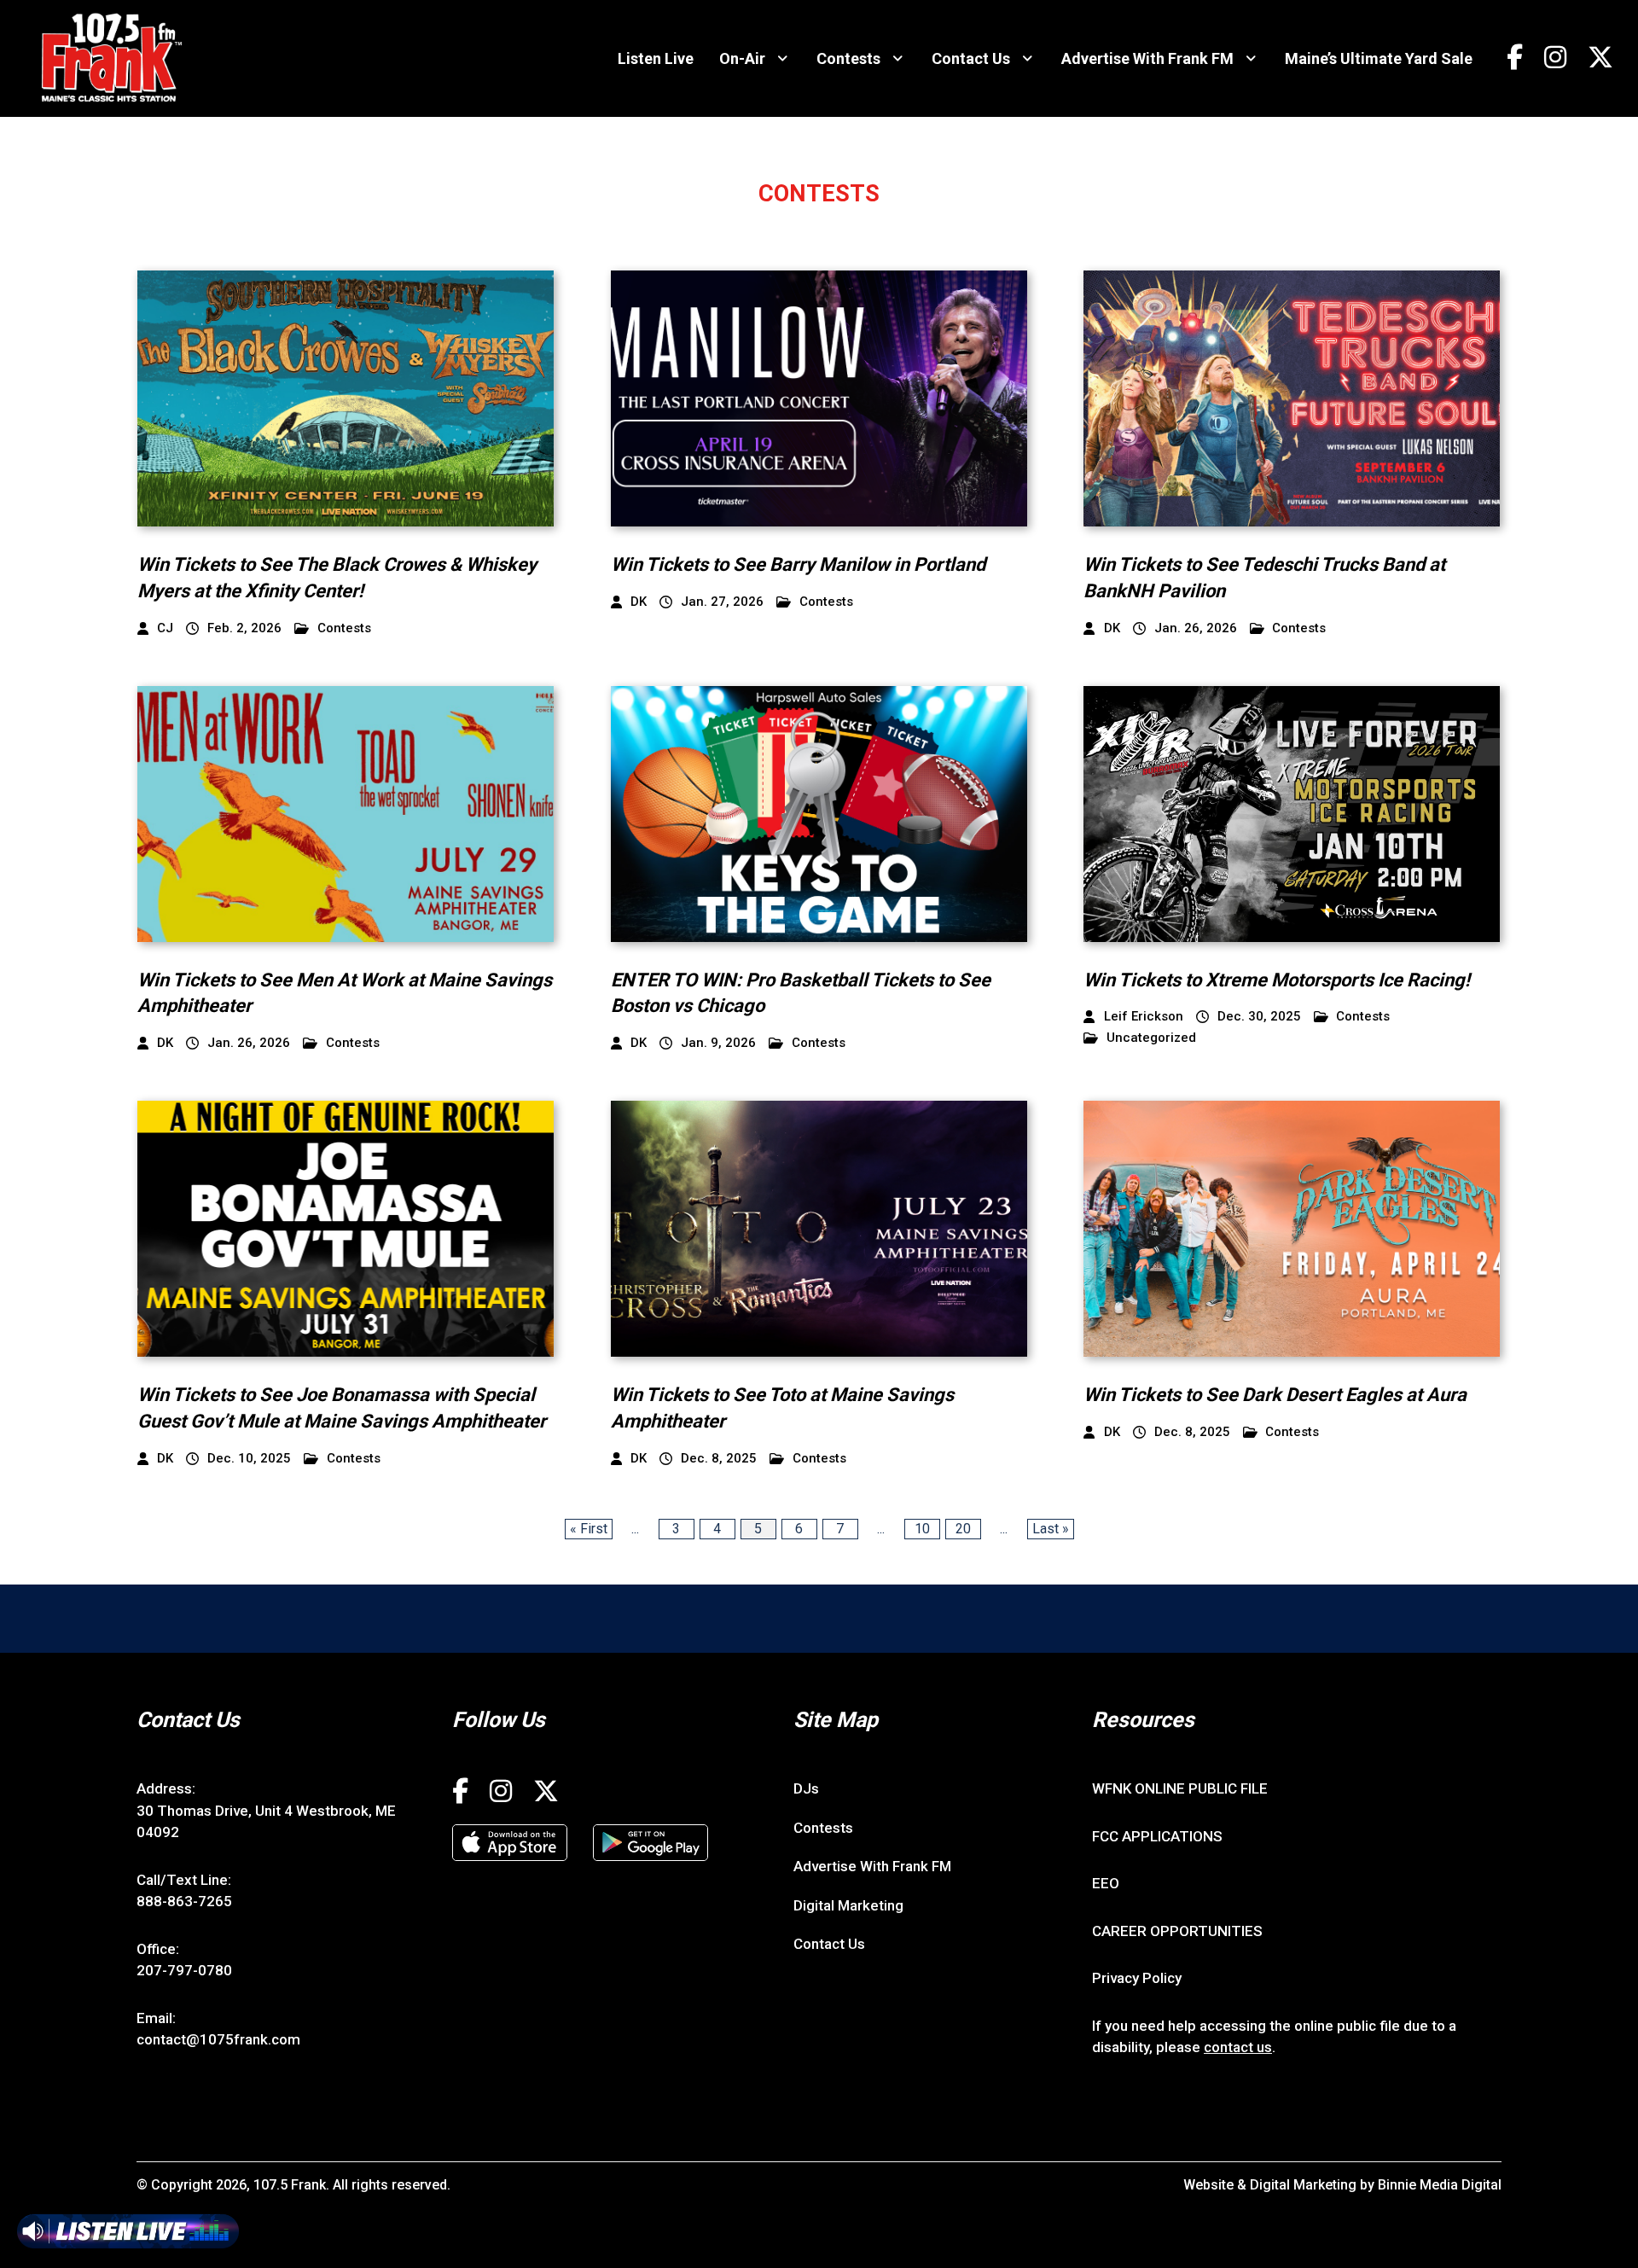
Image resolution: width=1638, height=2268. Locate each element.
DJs (806, 1788)
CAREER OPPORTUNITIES (1177, 1931)
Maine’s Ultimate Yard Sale (1379, 58)
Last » (1051, 1529)
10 (922, 1529)
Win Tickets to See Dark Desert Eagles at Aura (1275, 1395)
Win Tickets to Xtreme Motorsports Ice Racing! (1277, 980)
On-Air (742, 58)
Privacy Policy (1137, 1978)
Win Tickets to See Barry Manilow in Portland (798, 564)
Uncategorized (1151, 1038)
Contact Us (971, 58)
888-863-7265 (184, 1901)
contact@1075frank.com (218, 2039)
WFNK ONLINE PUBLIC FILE (1180, 1788)
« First (589, 1529)
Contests (848, 58)
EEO (1106, 1883)
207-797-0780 (184, 1970)
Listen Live (656, 58)
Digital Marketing (848, 1905)
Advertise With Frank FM (1147, 58)
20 (963, 1529)
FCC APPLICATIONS (1157, 1836)
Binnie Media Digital (1440, 2185)
